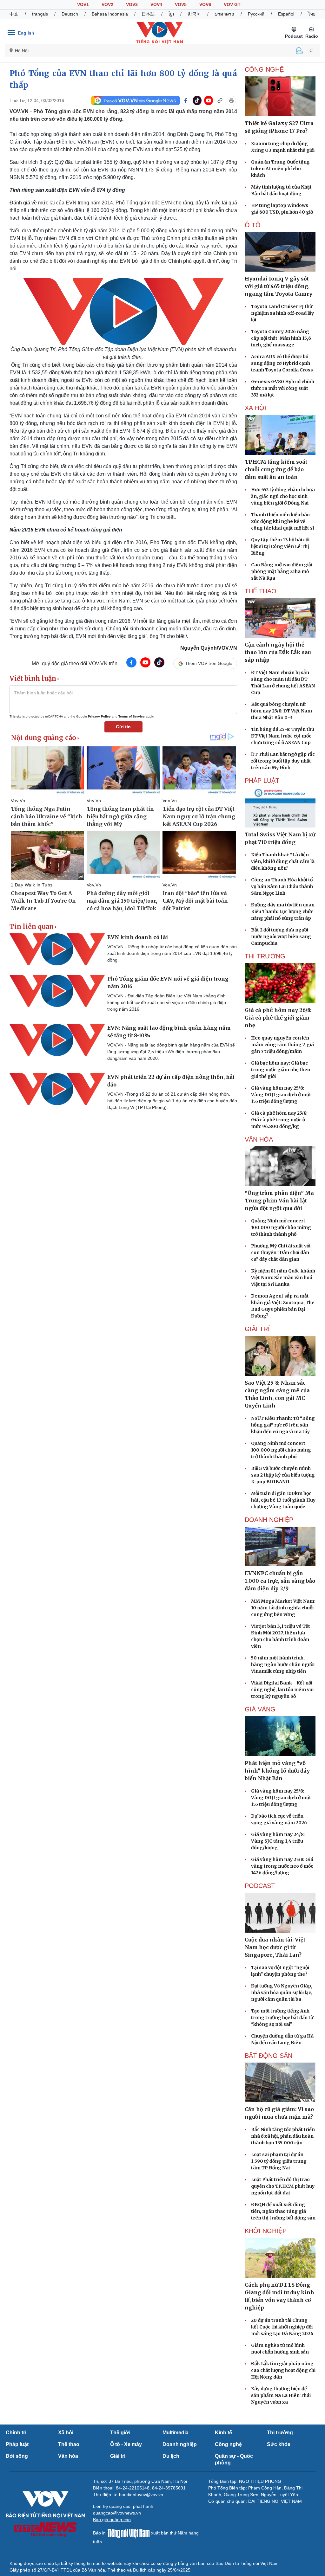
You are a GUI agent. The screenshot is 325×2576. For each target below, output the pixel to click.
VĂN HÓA (259, 1139)
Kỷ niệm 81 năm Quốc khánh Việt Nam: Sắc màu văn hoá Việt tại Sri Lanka (283, 1278)
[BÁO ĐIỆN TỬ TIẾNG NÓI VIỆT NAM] (160, 33)
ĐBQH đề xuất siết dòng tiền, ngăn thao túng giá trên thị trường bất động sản (283, 2211)
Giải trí (118, 2456)
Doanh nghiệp (269, 1520)
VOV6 (205, 4)
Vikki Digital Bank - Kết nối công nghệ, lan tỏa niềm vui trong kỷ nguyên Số (282, 1690)
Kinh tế (223, 2433)
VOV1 (83, 4)
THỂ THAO (261, 591)
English (26, 33)
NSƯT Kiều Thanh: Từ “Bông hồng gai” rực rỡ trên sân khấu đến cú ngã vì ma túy (283, 1425)
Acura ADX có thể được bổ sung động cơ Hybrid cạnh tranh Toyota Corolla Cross (282, 363)
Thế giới (120, 2433)
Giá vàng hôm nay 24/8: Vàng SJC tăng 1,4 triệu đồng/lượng (278, 1841)
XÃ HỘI (255, 408)
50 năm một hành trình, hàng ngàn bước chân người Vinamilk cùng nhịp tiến (283, 1665)
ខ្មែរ (171, 14)
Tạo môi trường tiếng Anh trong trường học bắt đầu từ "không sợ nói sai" (282, 2018)
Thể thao (69, 2444)
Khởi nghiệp (266, 2231)
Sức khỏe (279, 2444)
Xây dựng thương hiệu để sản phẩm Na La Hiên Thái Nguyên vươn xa (281, 2395)
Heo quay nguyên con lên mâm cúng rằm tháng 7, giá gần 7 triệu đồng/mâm (282, 1045)
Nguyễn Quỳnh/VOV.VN (209, 648)
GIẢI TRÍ (257, 1329)
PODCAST (260, 1886)
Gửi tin (123, 727)
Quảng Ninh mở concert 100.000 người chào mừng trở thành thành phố (281, 1227)
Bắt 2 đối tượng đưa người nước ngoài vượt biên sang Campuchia (281, 937)
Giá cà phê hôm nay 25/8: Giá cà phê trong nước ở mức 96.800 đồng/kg (279, 1120)
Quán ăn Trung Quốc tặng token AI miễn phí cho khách (280, 169)
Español (286, 14)
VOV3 (132, 4)
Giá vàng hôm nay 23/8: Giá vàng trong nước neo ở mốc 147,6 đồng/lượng (282, 1866)
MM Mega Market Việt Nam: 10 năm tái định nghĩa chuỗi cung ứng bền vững (283, 1608)
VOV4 (156, 4)
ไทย (312, 14)
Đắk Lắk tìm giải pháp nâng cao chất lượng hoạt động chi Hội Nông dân (283, 2370)
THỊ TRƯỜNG (265, 956)
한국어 (194, 14)
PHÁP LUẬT (262, 781)
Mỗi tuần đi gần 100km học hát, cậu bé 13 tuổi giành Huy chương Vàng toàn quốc (283, 1500)
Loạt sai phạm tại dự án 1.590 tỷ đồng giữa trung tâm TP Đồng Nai (279, 2161)
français (40, 14)
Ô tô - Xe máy (126, 2444)
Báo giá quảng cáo (112, 2520)
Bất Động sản (269, 2056)
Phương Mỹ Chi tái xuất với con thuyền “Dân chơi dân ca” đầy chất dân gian (281, 1253)
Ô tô (253, 225)
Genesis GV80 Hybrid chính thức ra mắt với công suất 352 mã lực (283, 388)
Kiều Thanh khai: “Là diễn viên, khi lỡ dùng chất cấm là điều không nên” (283, 861)
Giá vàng (260, 1709)
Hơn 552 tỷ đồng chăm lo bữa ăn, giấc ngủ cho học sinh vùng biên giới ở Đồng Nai (283, 496)
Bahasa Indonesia (110, 14)
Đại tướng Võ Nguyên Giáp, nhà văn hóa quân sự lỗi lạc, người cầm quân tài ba (282, 1993)
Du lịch (171, 2456)
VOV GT (232, 4)
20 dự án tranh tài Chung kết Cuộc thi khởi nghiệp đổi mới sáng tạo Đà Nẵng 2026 (282, 2327)
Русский (256, 14)
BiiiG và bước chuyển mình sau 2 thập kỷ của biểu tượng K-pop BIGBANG (283, 1475)
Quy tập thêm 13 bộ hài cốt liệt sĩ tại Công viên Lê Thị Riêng (281, 546)
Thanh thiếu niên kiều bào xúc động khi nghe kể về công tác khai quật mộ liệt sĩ (283, 521)
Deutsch (70, 14)
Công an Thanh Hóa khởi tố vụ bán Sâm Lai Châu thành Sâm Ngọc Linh (282, 886)
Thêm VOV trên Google (209, 663)
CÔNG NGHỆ (264, 69)
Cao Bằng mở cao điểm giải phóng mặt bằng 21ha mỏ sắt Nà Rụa (282, 571)
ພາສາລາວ (224, 14)
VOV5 (181, 4)
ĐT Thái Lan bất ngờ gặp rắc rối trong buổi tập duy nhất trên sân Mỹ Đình (283, 761)
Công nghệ (228, 2444)
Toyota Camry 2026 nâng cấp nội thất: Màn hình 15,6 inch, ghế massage (281, 338)
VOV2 (107, 4)
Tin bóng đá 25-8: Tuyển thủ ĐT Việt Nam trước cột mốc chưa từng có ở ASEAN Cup (283, 736)
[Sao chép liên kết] (220, 100)
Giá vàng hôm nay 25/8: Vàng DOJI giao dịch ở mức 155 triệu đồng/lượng (281, 1095)
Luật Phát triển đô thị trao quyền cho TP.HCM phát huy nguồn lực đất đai (283, 2186)
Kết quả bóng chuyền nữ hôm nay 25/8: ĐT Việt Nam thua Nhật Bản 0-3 (282, 711)
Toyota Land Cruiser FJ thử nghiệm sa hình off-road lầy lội (282, 313)
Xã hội (66, 2433)
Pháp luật (17, 2444)
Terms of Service (132, 716)
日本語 (148, 14)
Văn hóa (68, 2456)
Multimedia (176, 2433)
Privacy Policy (99, 716)
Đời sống (17, 2456)
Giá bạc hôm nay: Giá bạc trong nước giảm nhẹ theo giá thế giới (281, 1070)
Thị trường (280, 2433)
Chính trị (16, 2433)
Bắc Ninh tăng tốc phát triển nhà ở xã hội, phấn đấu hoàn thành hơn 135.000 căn (283, 2136)
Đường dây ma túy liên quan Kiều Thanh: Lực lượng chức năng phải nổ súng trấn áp (283, 911)
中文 (14, 14)
